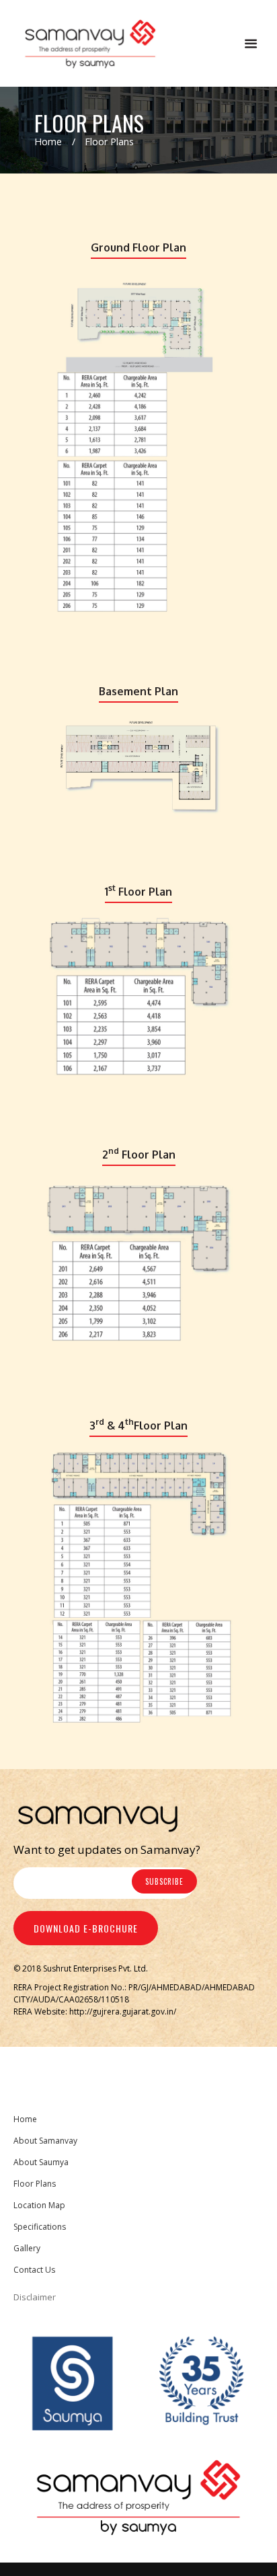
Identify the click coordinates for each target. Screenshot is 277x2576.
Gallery (27, 2248)
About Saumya (41, 2162)
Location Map (39, 2205)
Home (48, 142)
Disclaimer (35, 2297)
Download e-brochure (86, 1928)
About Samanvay (45, 2141)
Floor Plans (35, 2184)
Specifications (40, 2227)
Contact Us (34, 2270)
